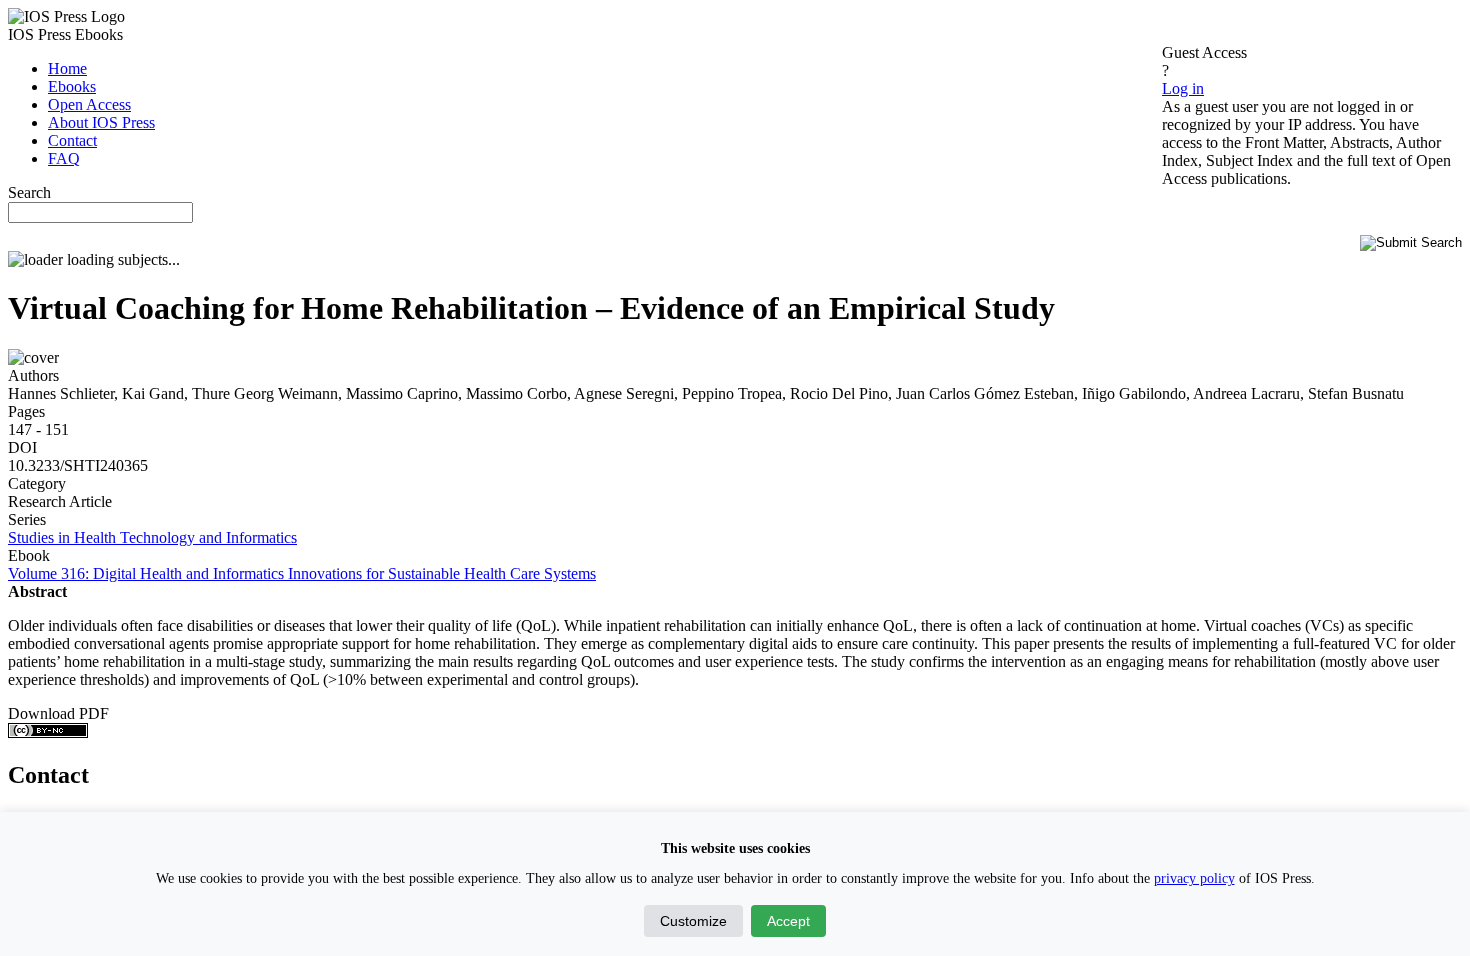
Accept (788, 921)
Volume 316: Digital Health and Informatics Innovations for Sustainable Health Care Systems (302, 573)
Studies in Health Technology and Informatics (152, 537)
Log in (1183, 88)
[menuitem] (67, 68)
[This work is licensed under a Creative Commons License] (48, 732)
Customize (693, 921)
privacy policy (1194, 878)
